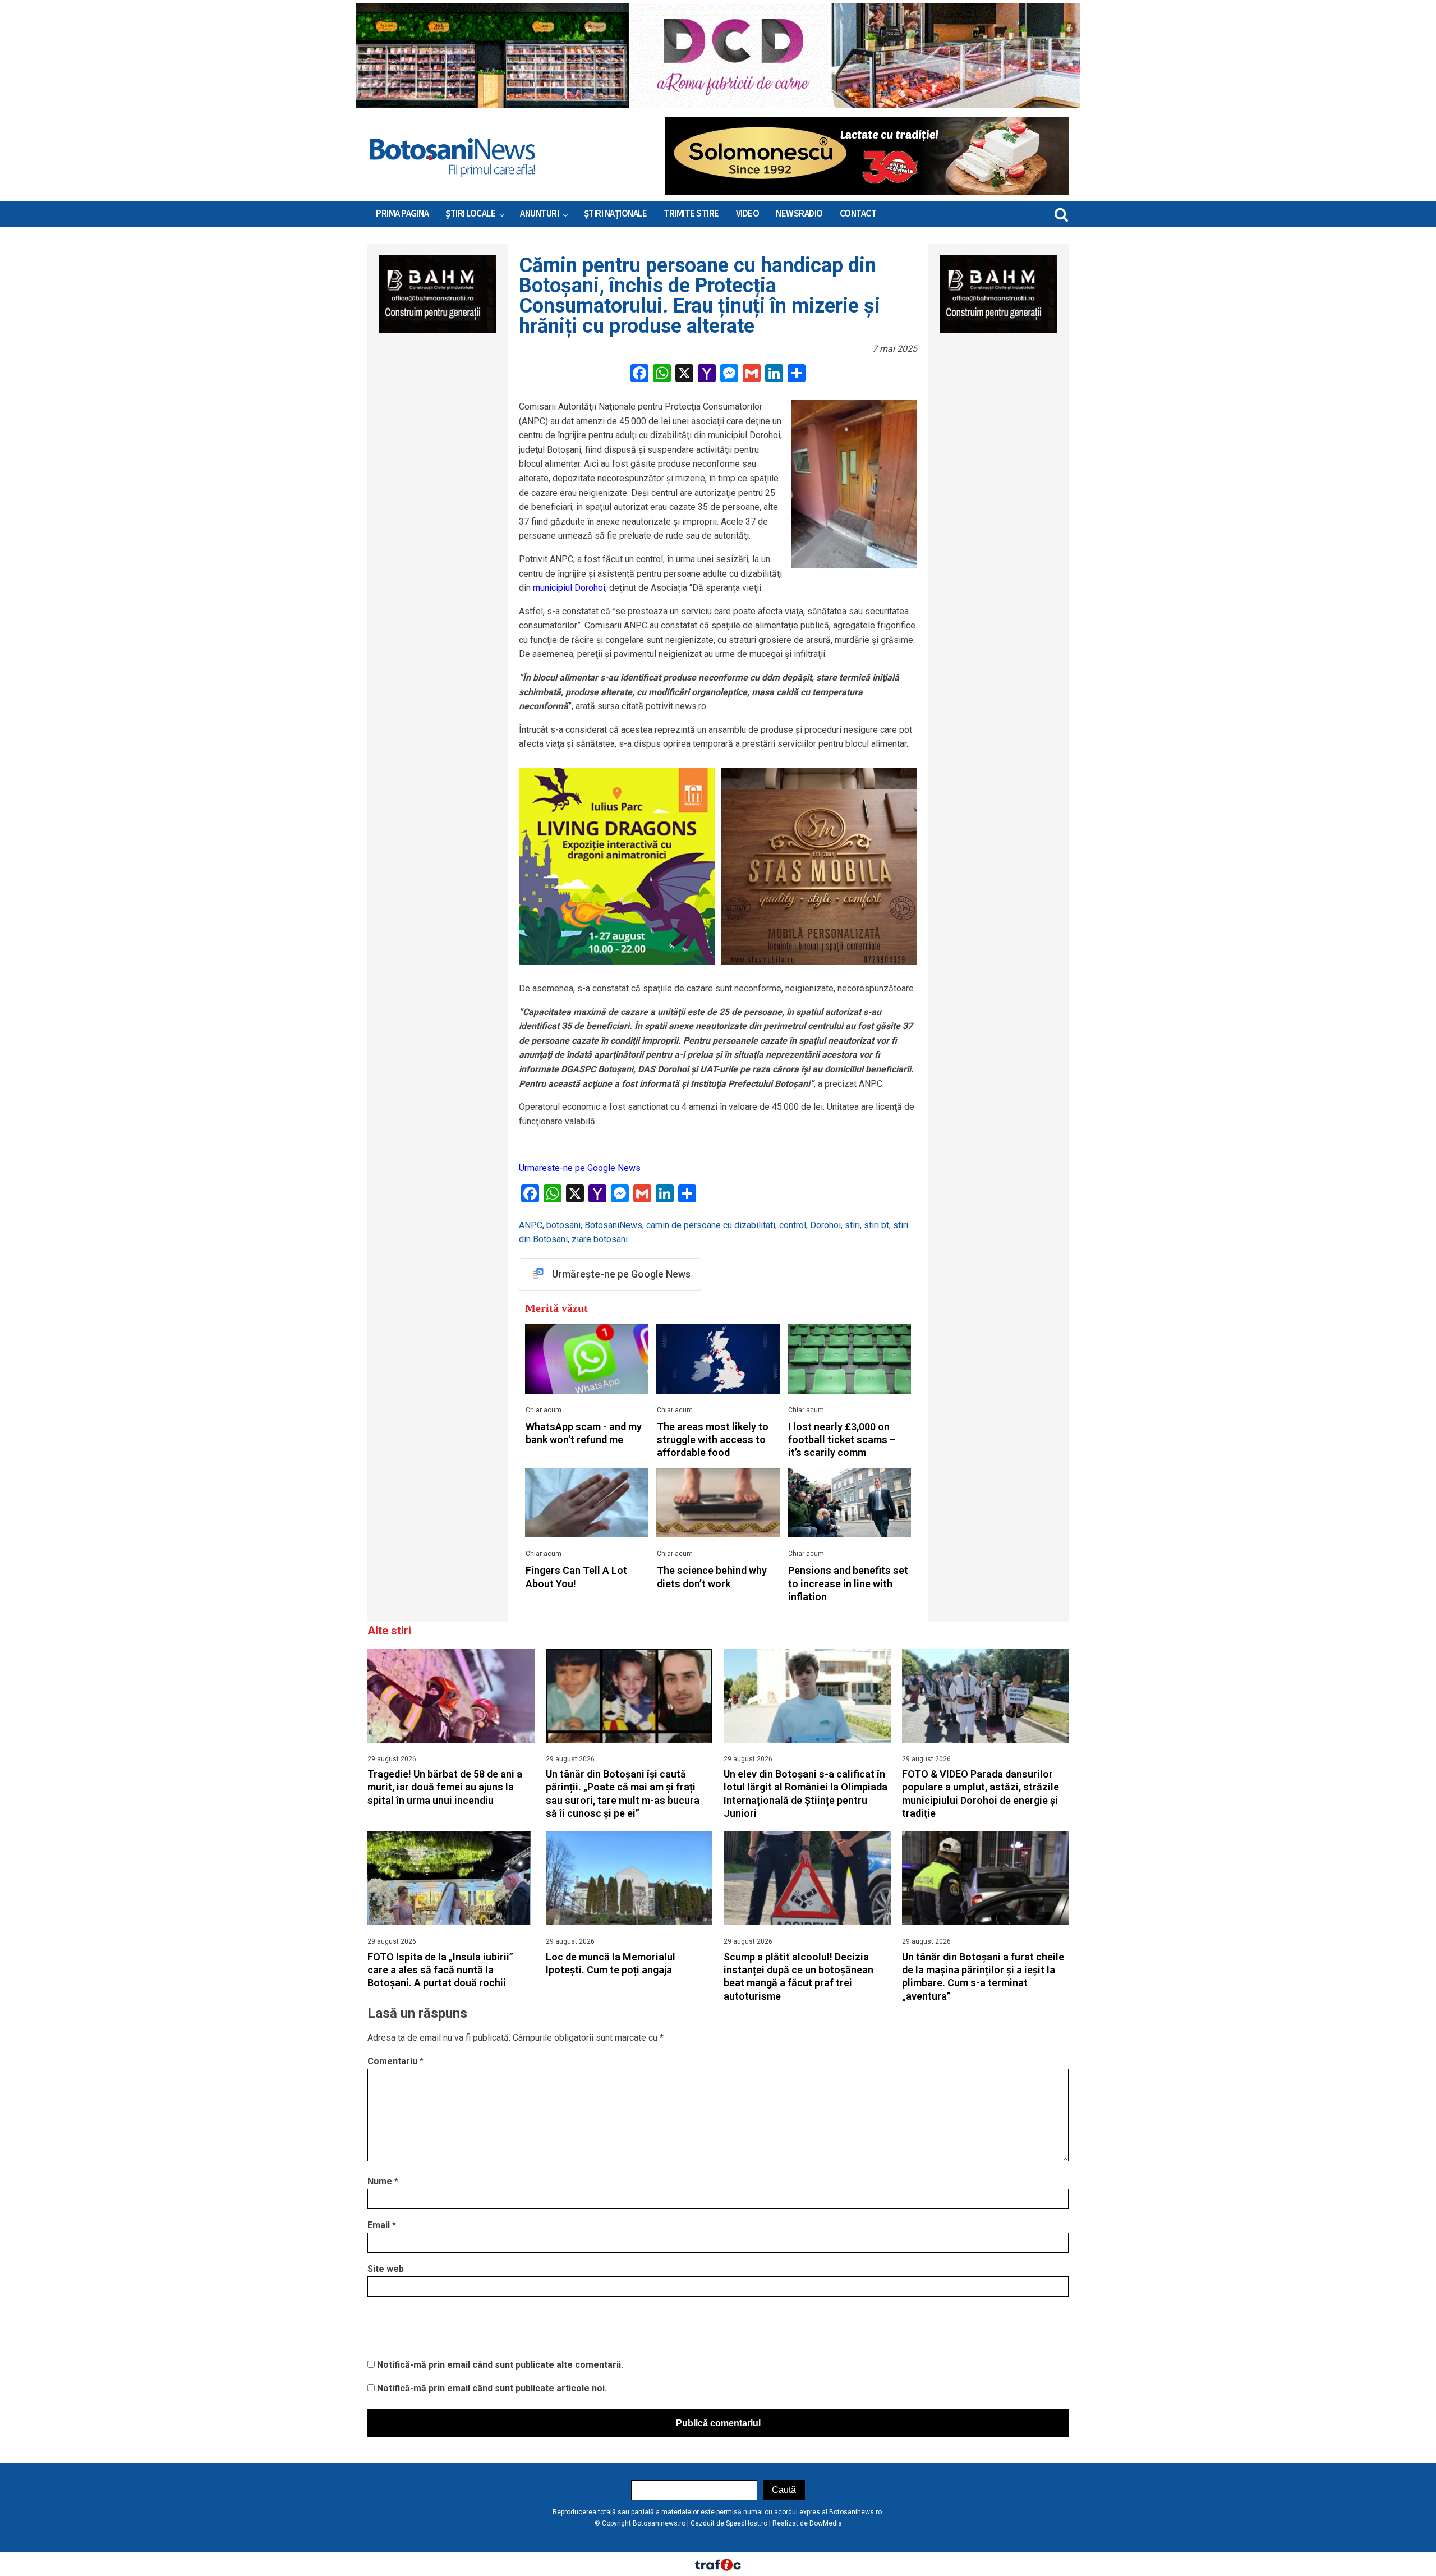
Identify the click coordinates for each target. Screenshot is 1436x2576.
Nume (383, 2181)
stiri (852, 1225)
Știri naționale (616, 214)
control (793, 1225)
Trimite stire (691, 214)
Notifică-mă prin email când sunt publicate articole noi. (492, 2388)
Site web (386, 2269)
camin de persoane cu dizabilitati (711, 1225)
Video (748, 214)
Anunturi (539, 214)
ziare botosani (600, 1239)
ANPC (531, 1225)
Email (382, 2225)
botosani (563, 1225)
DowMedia (826, 2523)
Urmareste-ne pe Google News (580, 1168)
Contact (858, 214)
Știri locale (470, 214)
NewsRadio (799, 214)
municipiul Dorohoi (569, 588)
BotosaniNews (613, 1225)
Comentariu (395, 2061)
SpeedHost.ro (747, 2523)
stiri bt (876, 1225)
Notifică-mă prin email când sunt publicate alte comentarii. (500, 2365)
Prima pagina (402, 214)
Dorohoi (825, 1225)
